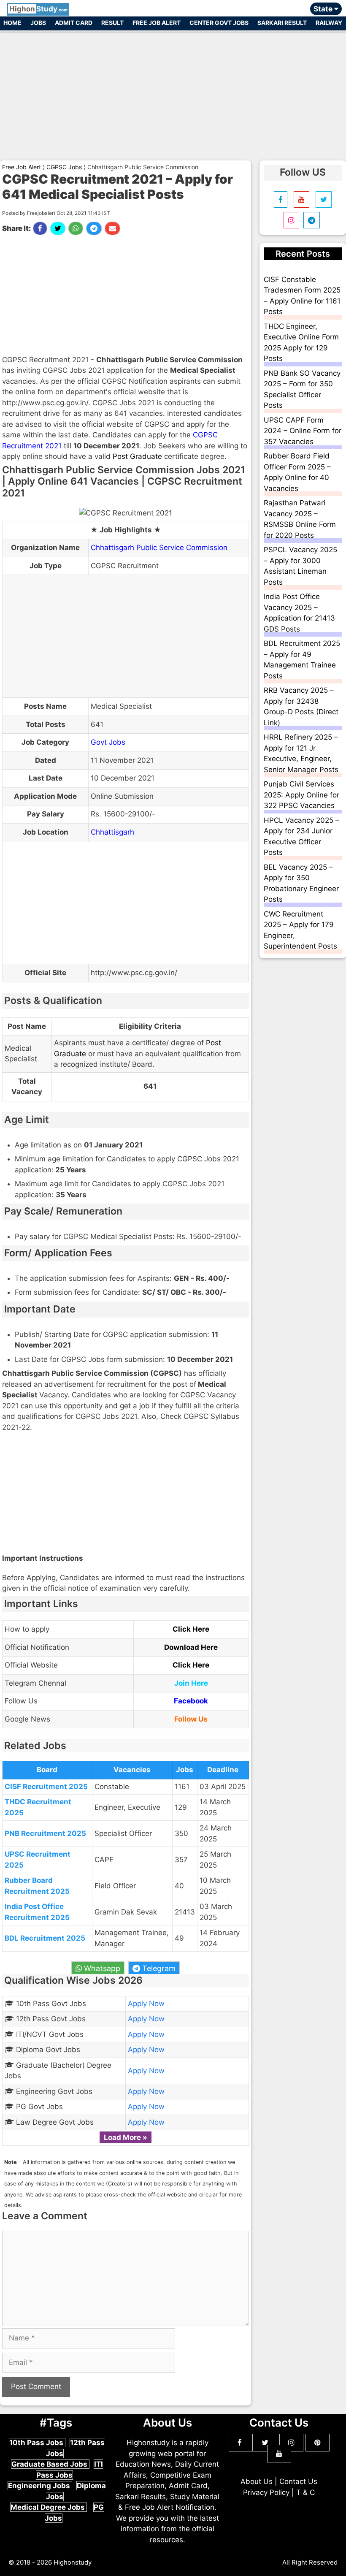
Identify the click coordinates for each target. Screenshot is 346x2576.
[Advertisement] (173, 92)
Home (12, 23)
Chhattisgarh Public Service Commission (159, 548)
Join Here (191, 1683)
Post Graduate (137, 456)
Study (38, 9)
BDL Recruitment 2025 (45, 1938)
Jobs (38, 23)
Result (112, 23)
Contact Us (298, 2481)
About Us (257, 2481)
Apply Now (146, 2004)
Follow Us (191, 1719)
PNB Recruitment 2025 (45, 1833)
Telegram (158, 1968)
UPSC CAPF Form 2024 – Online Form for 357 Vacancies (303, 431)
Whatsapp (101, 1968)
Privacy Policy (266, 2492)
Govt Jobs (108, 742)
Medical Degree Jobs (49, 2507)
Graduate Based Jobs (50, 2464)
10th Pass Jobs (37, 2443)
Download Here (191, 1647)
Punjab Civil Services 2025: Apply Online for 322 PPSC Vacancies (301, 795)
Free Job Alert (157, 23)
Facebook (191, 1701)
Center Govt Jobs (219, 23)
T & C (305, 2492)
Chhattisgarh (112, 832)
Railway (329, 23)
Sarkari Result (282, 23)
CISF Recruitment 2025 (46, 1787)
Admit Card (74, 23)
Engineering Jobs (40, 2486)
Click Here (191, 1629)
